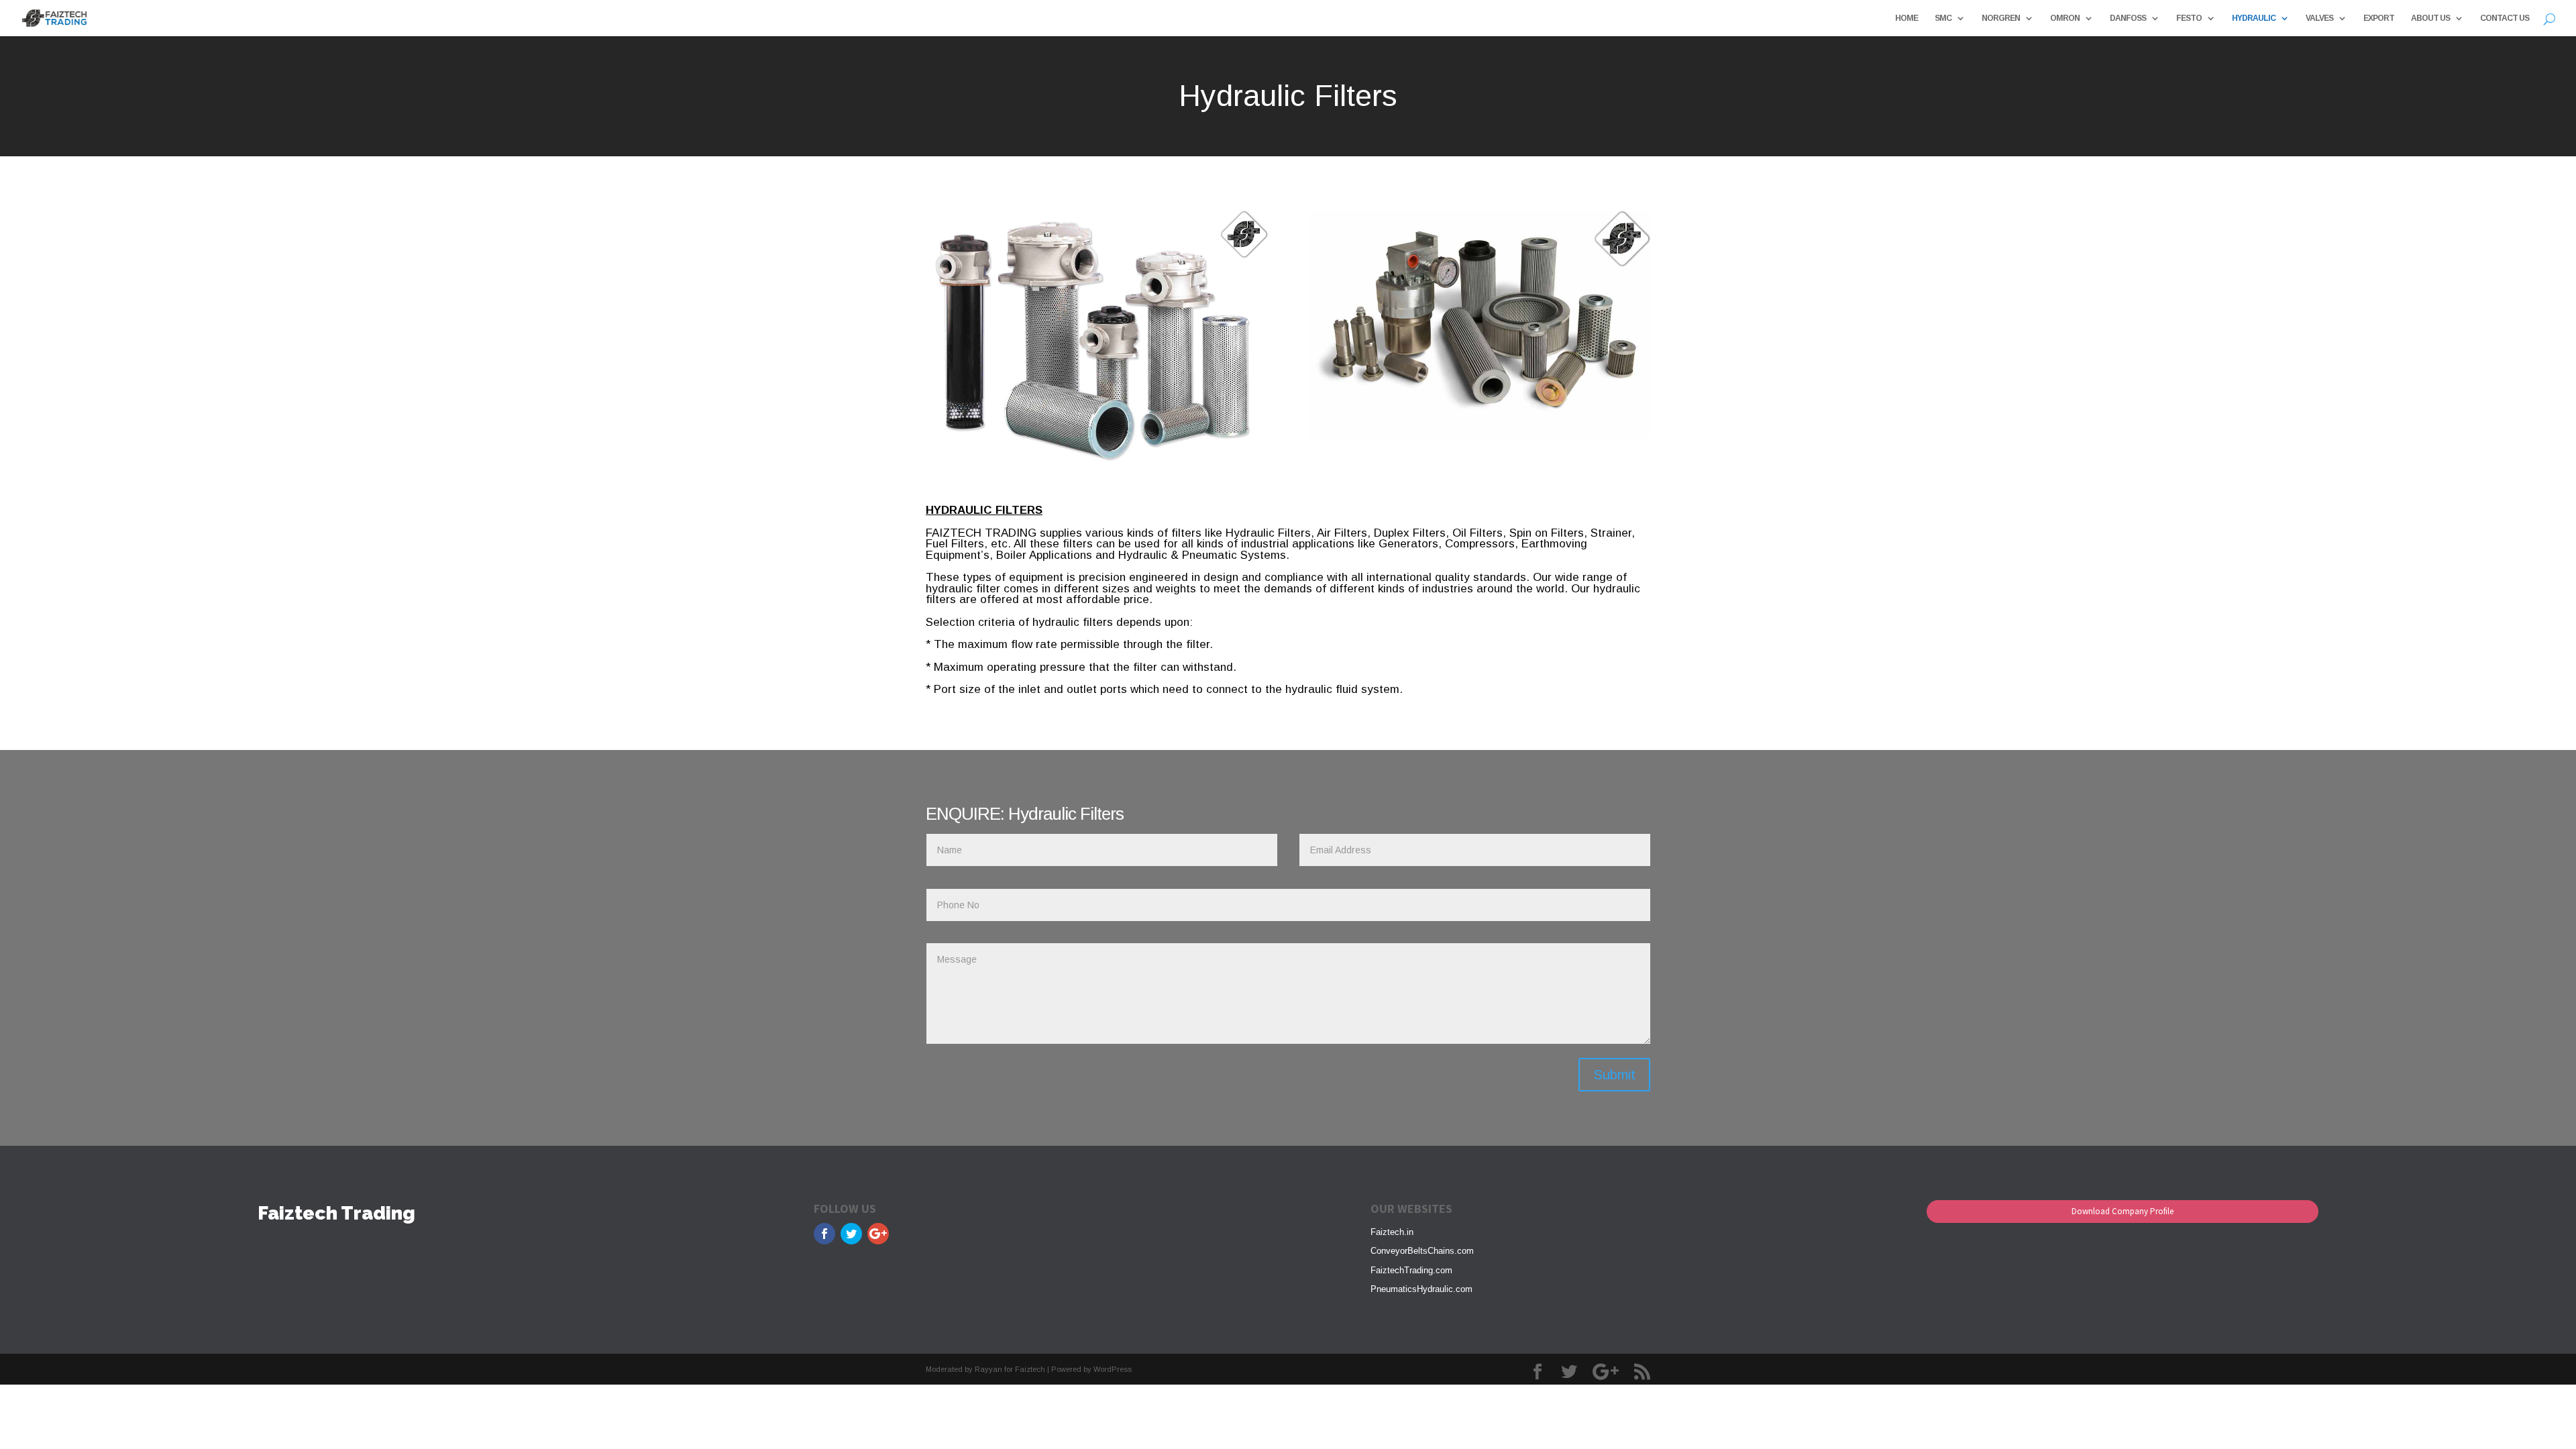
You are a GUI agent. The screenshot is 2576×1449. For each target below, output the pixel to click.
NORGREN (2001, 18)
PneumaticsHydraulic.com (1421, 1289)
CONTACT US (2505, 18)
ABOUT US (2430, 18)
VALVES (2319, 18)
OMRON (2065, 18)
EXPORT (2379, 18)
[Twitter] (851, 1234)
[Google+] (878, 1234)
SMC (1943, 18)
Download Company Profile (2123, 1211)
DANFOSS (2128, 18)
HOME (1907, 18)
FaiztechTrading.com (1411, 1270)
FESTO (2189, 18)
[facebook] (824, 1234)
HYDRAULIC (2254, 18)
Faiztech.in (1392, 1232)
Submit (1614, 1075)
